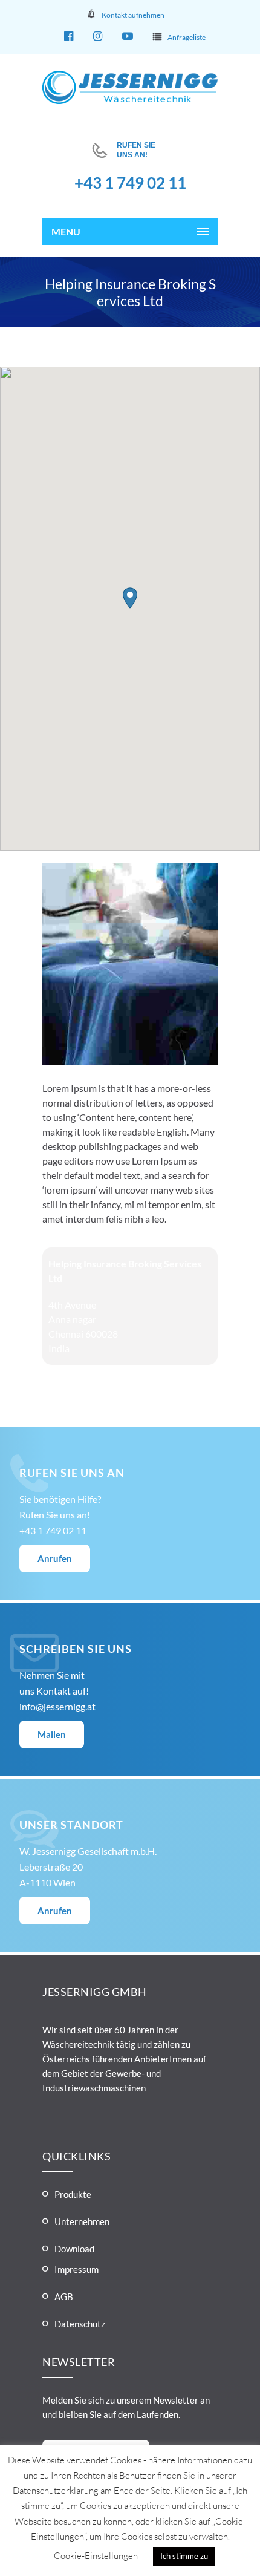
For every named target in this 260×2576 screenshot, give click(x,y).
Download (74, 2249)
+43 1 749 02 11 (130, 183)
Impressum (76, 2269)
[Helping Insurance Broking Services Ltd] (130, 1061)
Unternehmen (82, 2221)
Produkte (73, 2194)
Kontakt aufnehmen (133, 15)
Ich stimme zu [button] (184, 2556)
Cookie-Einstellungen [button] (96, 2556)
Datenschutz (80, 2324)
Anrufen (55, 1558)
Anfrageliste (187, 37)
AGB (64, 2296)
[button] (130, 598)
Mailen (52, 1734)
